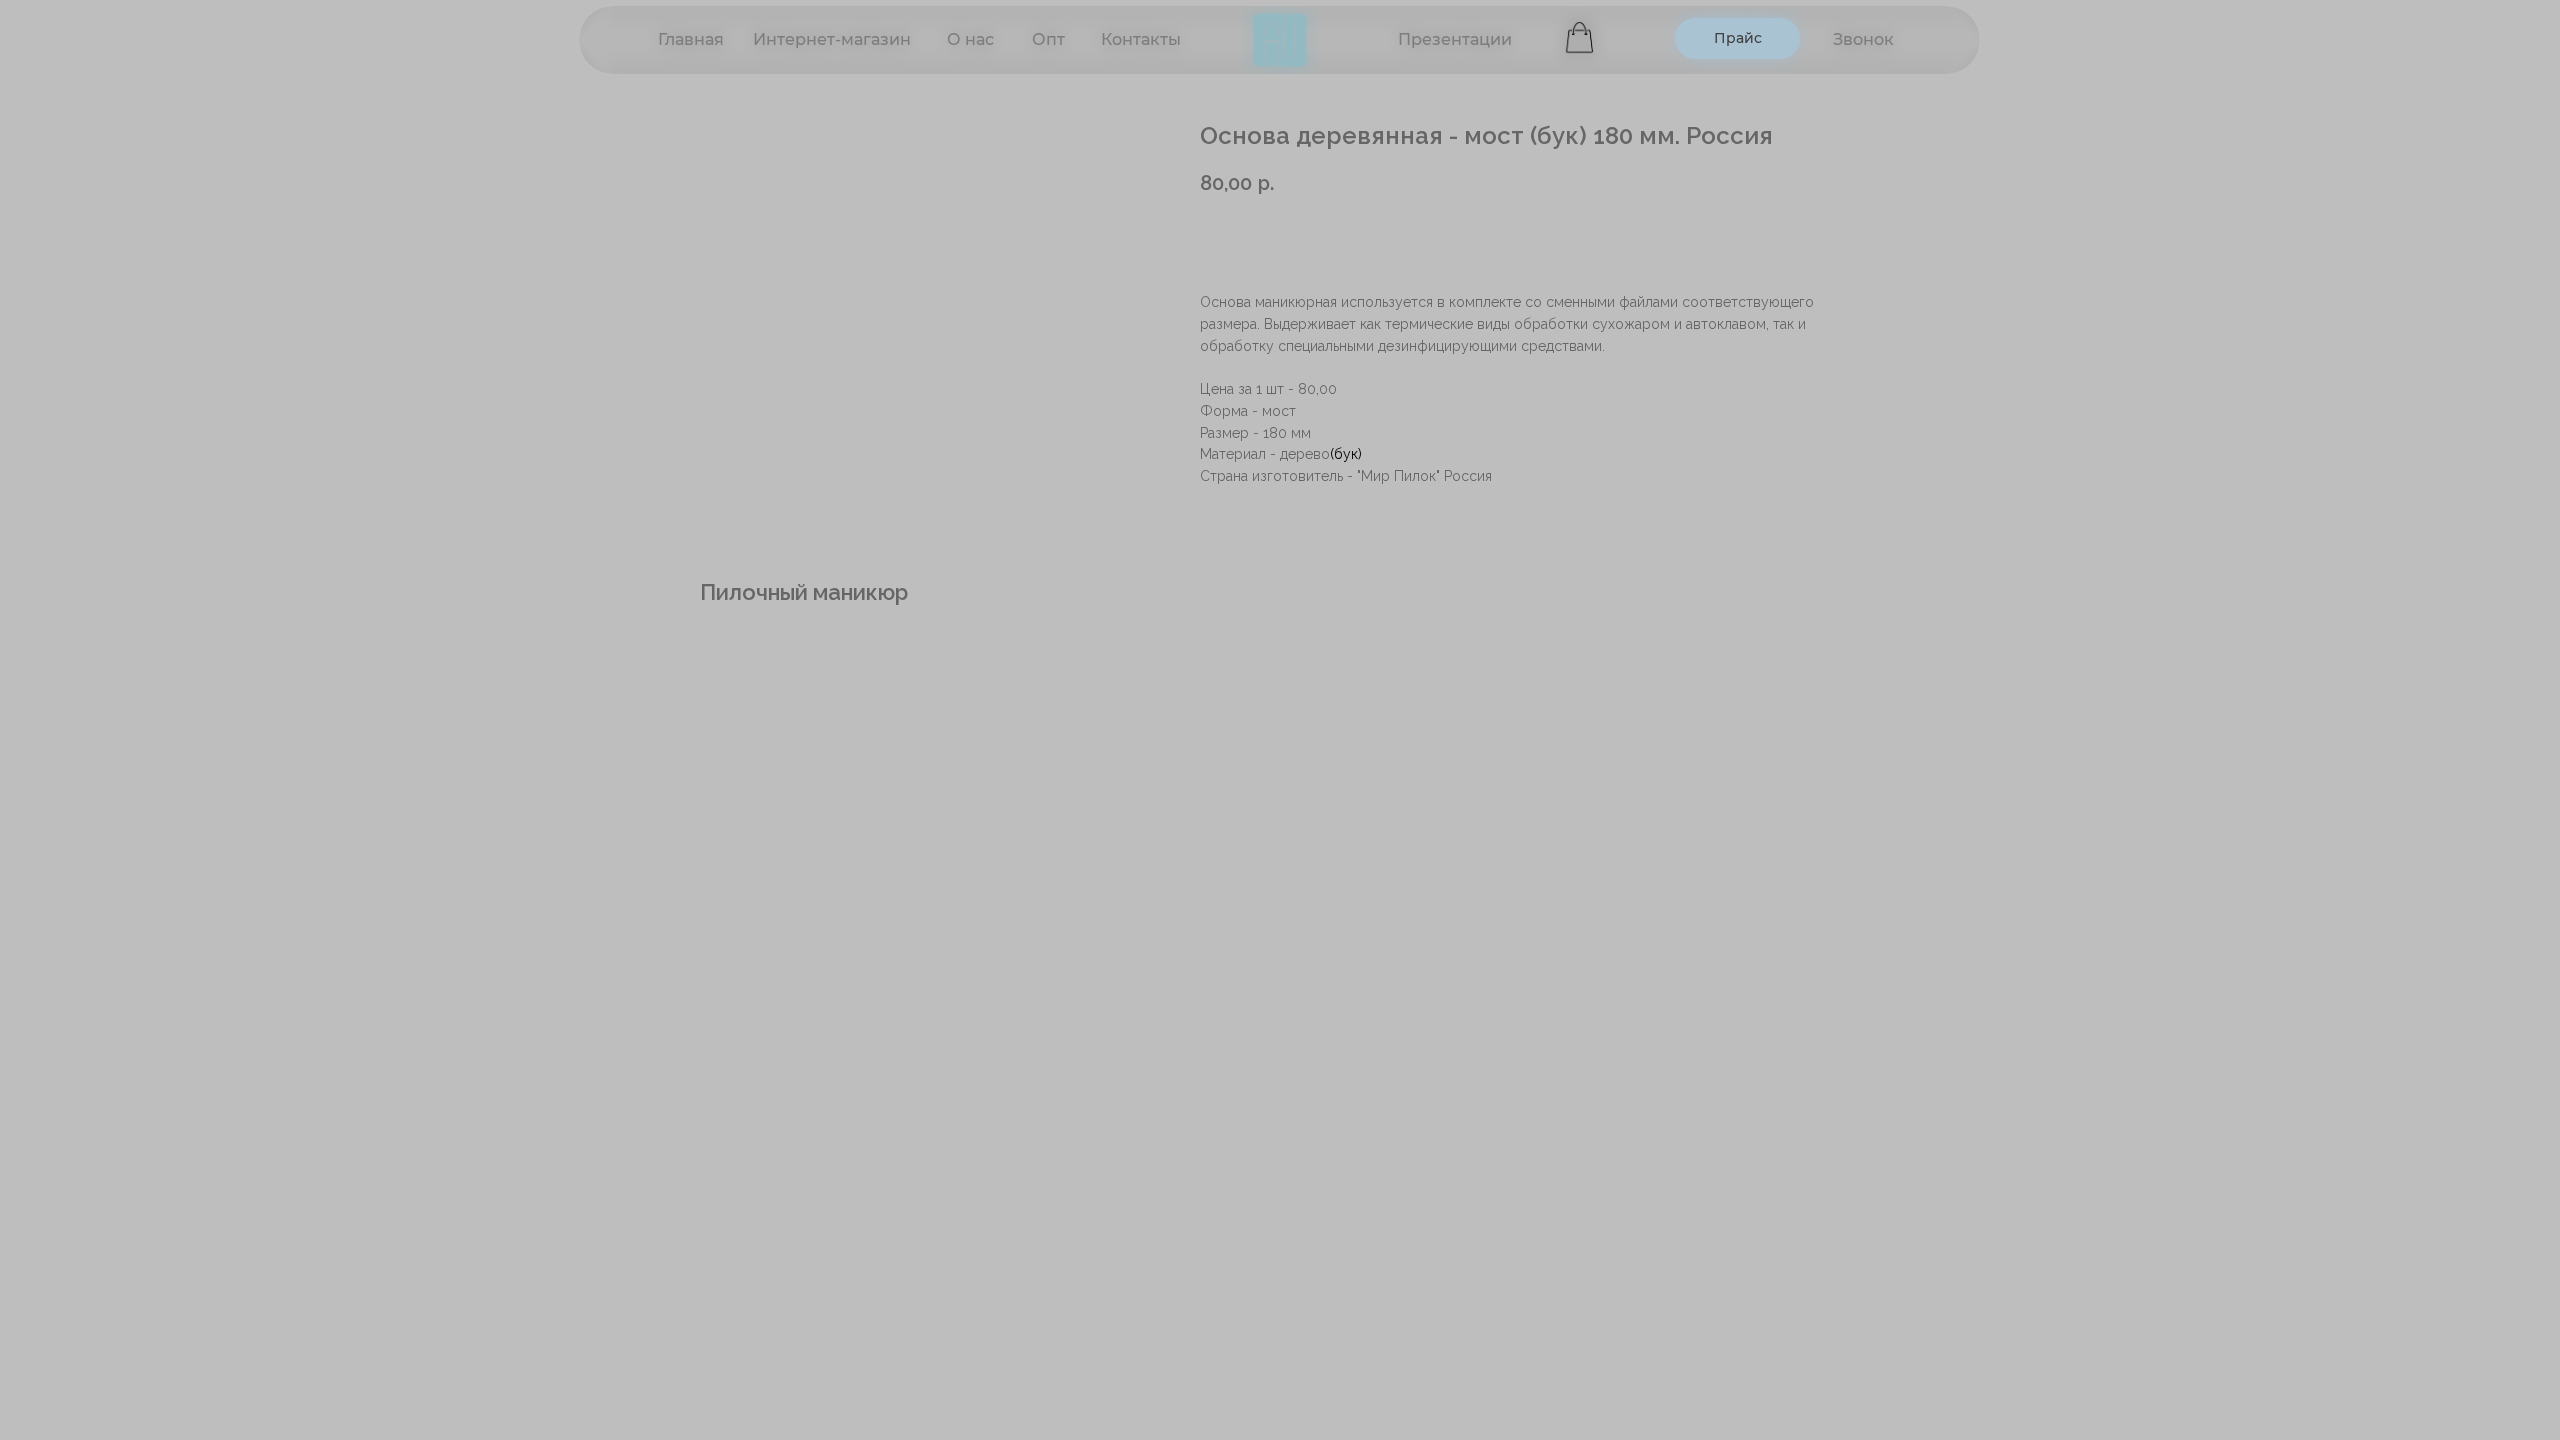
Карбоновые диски (1448, 50)
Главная (691, 39)
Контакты (1141, 39)
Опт (1048, 39)
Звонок (1863, 39)
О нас (970, 39)
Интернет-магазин (832, 39)
